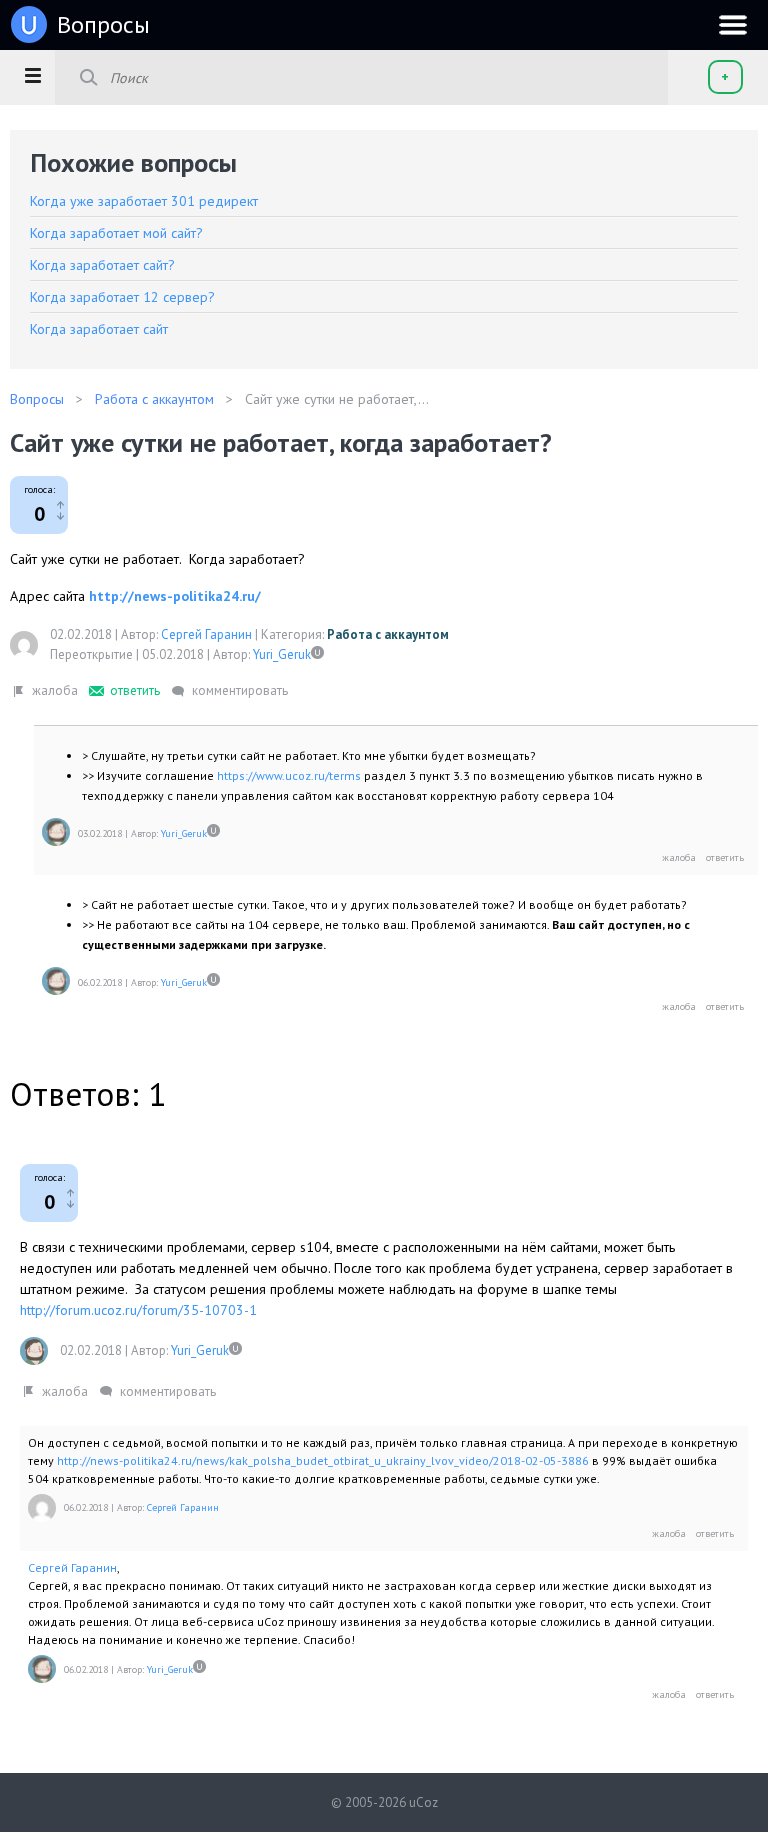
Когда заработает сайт (99, 329)
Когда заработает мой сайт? (116, 233)
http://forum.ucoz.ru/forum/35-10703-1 (138, 1310)
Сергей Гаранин (206, 634)
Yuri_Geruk (282, 654)
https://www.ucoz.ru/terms (289, 775)
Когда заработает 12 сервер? (122, 297)
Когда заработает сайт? (102, 265)
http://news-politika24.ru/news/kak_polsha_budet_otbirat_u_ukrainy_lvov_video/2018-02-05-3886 (323, 1460)
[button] (32, 75)
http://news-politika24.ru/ (175, 596)
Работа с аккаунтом (388, 634)
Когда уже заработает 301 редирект (144, 201)
